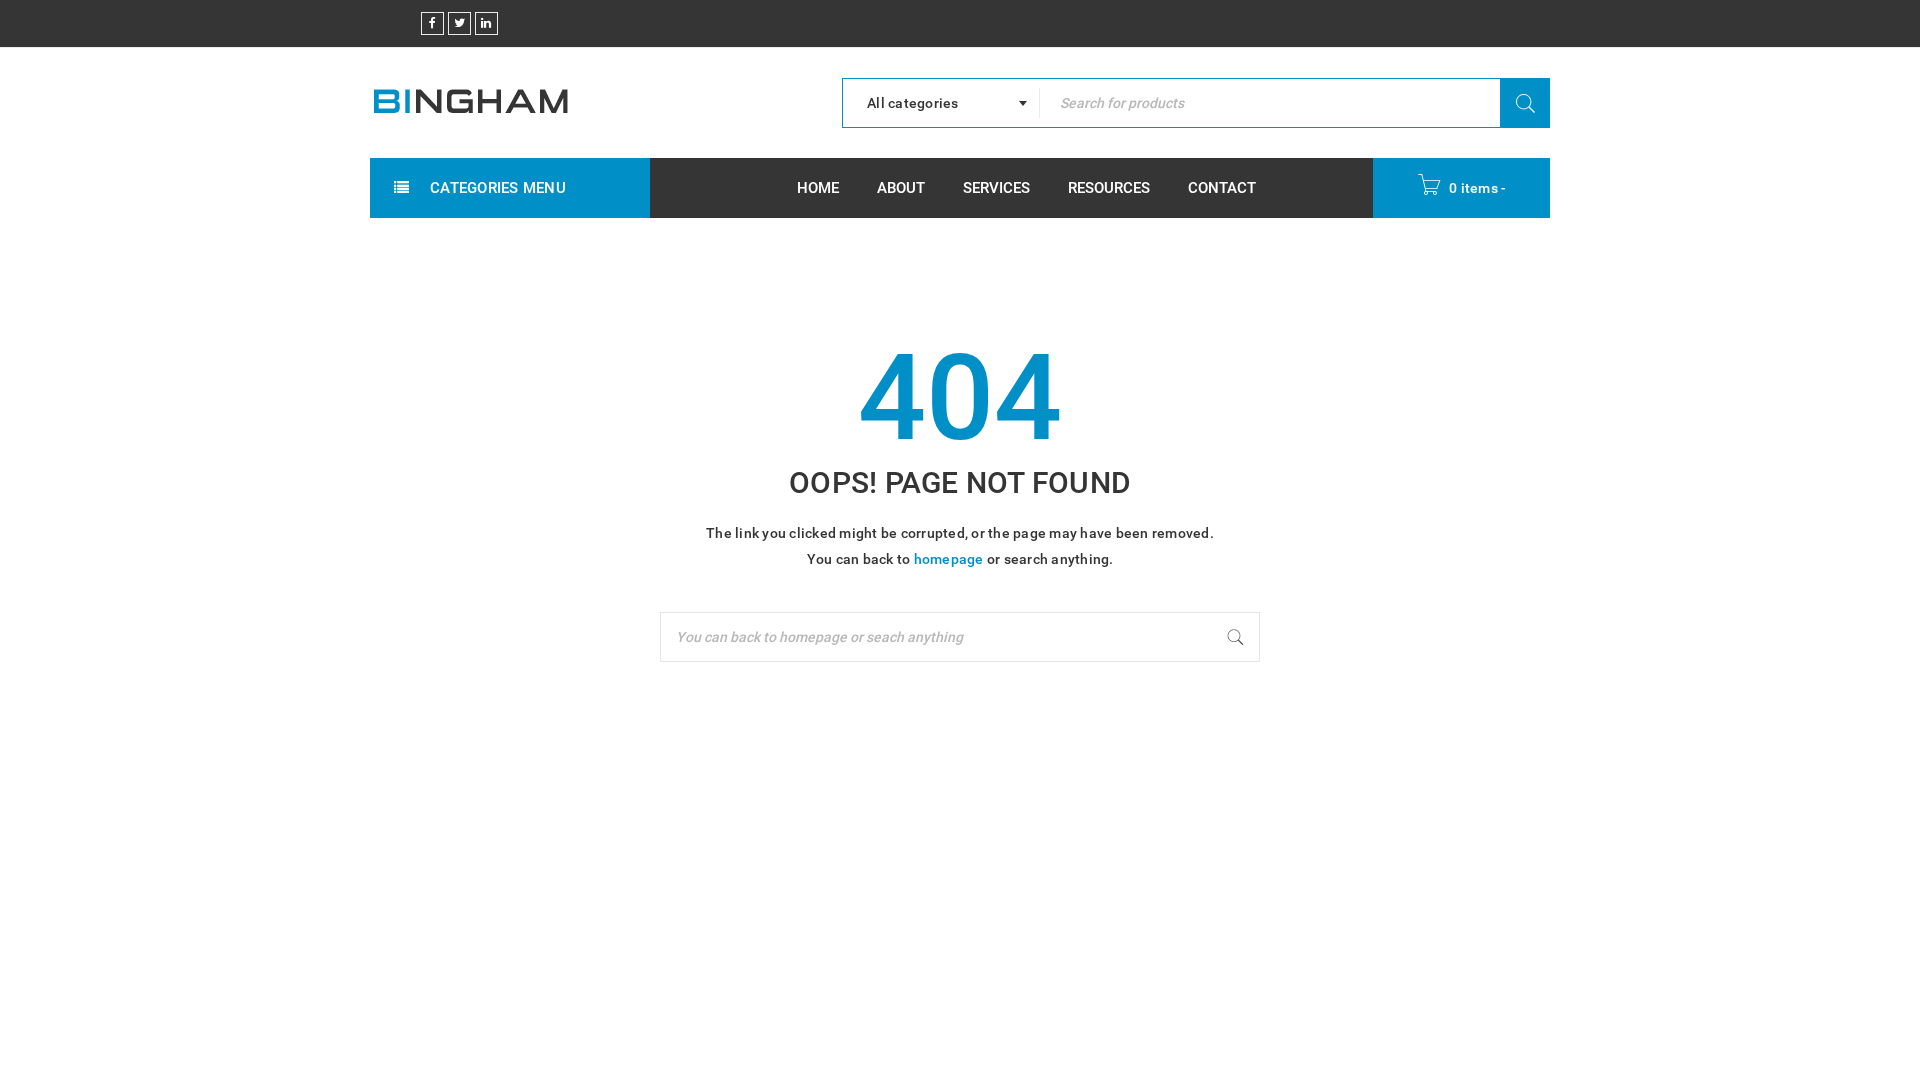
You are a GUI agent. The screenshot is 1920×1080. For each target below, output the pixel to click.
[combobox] (941, 103)
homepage (949, 559)
